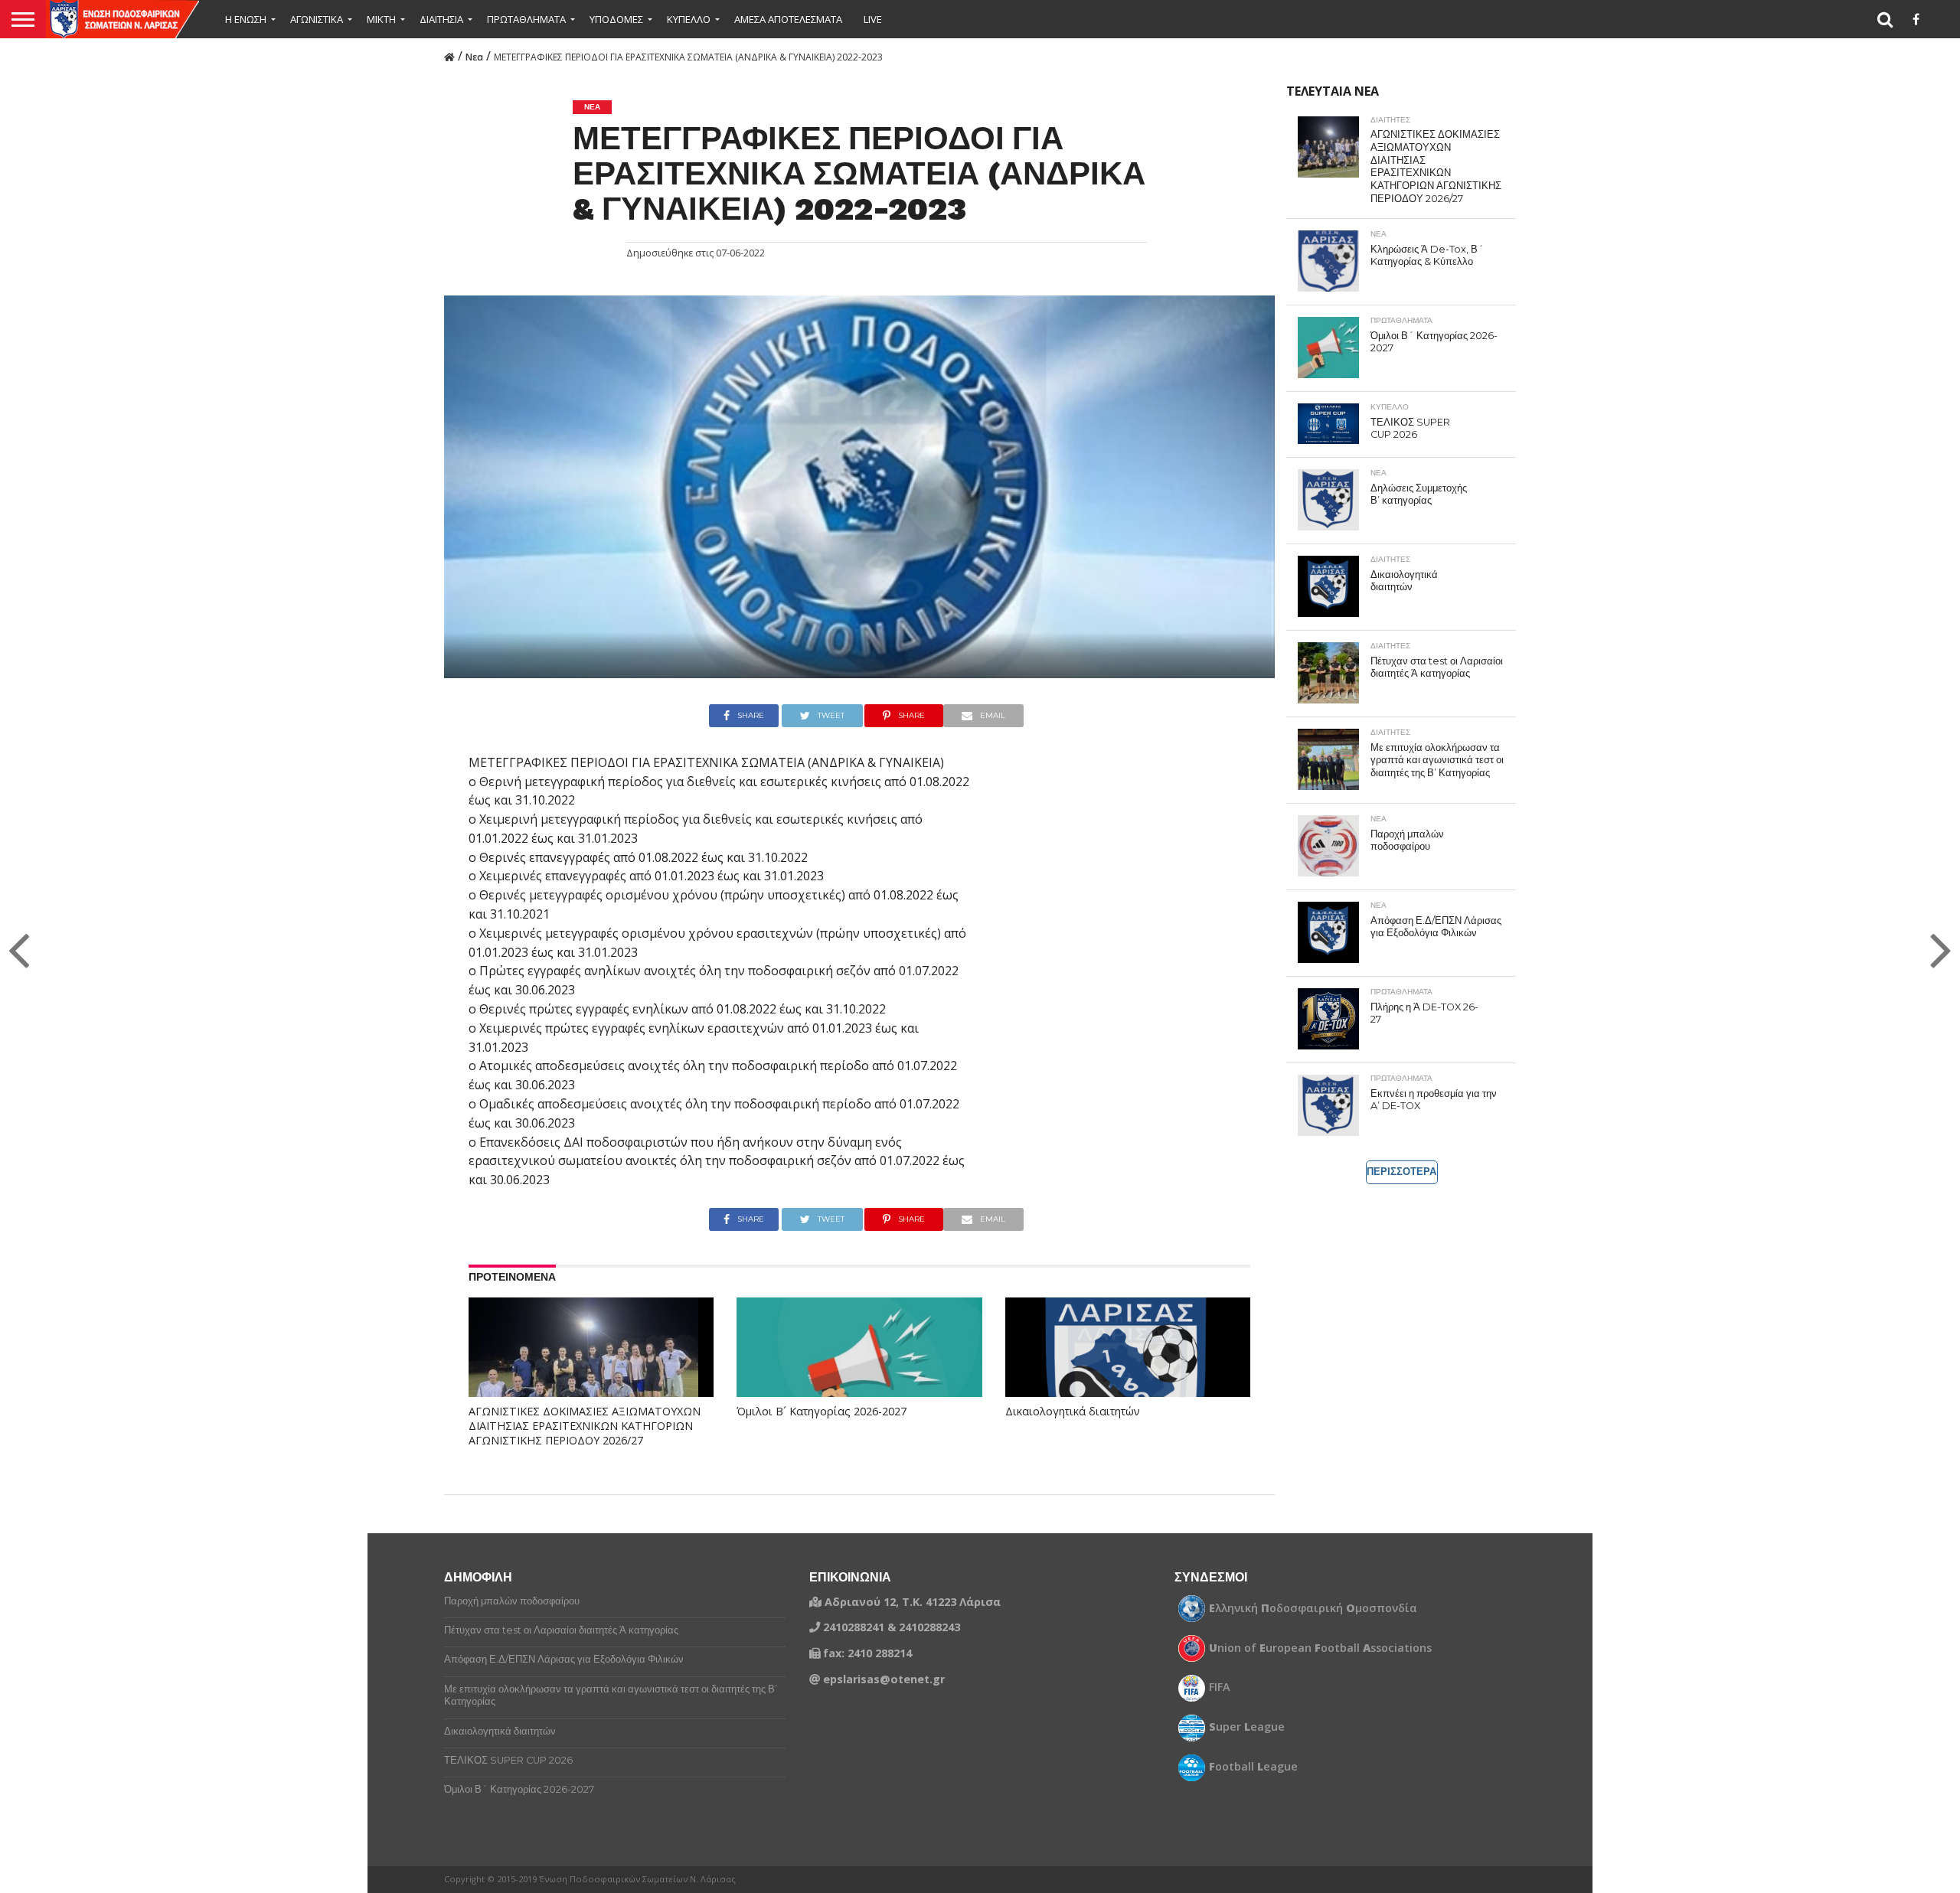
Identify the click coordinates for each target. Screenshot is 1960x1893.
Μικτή (381, 19)
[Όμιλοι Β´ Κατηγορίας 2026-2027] (859, 1371)
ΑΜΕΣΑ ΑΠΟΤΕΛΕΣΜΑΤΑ (788, 19)
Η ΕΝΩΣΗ (246, 19)
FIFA (1220, 1687)
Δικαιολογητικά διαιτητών (1073, 1412)
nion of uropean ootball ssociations (1320, 1648)
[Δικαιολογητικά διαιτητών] (1128, 1371)
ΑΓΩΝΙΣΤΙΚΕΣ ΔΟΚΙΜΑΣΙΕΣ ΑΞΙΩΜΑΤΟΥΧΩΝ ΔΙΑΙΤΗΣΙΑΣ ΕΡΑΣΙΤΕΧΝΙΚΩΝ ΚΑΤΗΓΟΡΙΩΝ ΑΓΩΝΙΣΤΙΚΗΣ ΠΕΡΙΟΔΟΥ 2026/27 (585, 1426)
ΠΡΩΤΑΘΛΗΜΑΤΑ (526, 19)
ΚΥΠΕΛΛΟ (689, 19)
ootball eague (1253, 1767)
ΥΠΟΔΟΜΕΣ (616, 19)
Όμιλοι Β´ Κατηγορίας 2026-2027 (822, 1412)
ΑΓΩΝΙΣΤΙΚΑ (317, 19)
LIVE (873, 19)
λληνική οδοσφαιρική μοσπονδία (1313, 1608)
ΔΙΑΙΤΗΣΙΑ (441, 19)
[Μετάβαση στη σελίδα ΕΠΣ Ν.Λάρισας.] (449, 56)
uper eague (1247, 1727)
